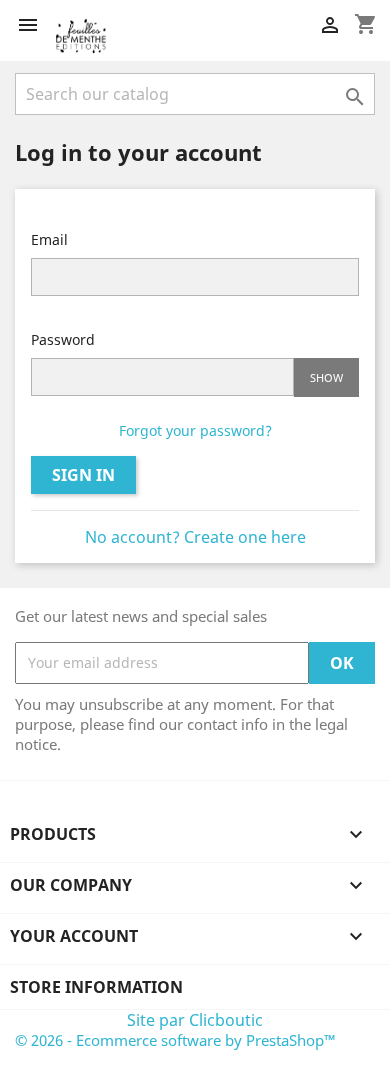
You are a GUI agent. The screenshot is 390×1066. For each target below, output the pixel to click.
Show (326, 377)
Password (63, 339)
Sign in (83, 475)
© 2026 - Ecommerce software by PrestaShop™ (175, 1040)
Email (49, 239)
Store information (96, 987)
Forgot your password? (195, 430)
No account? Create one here (195, 537)
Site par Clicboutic (195, 1020)
